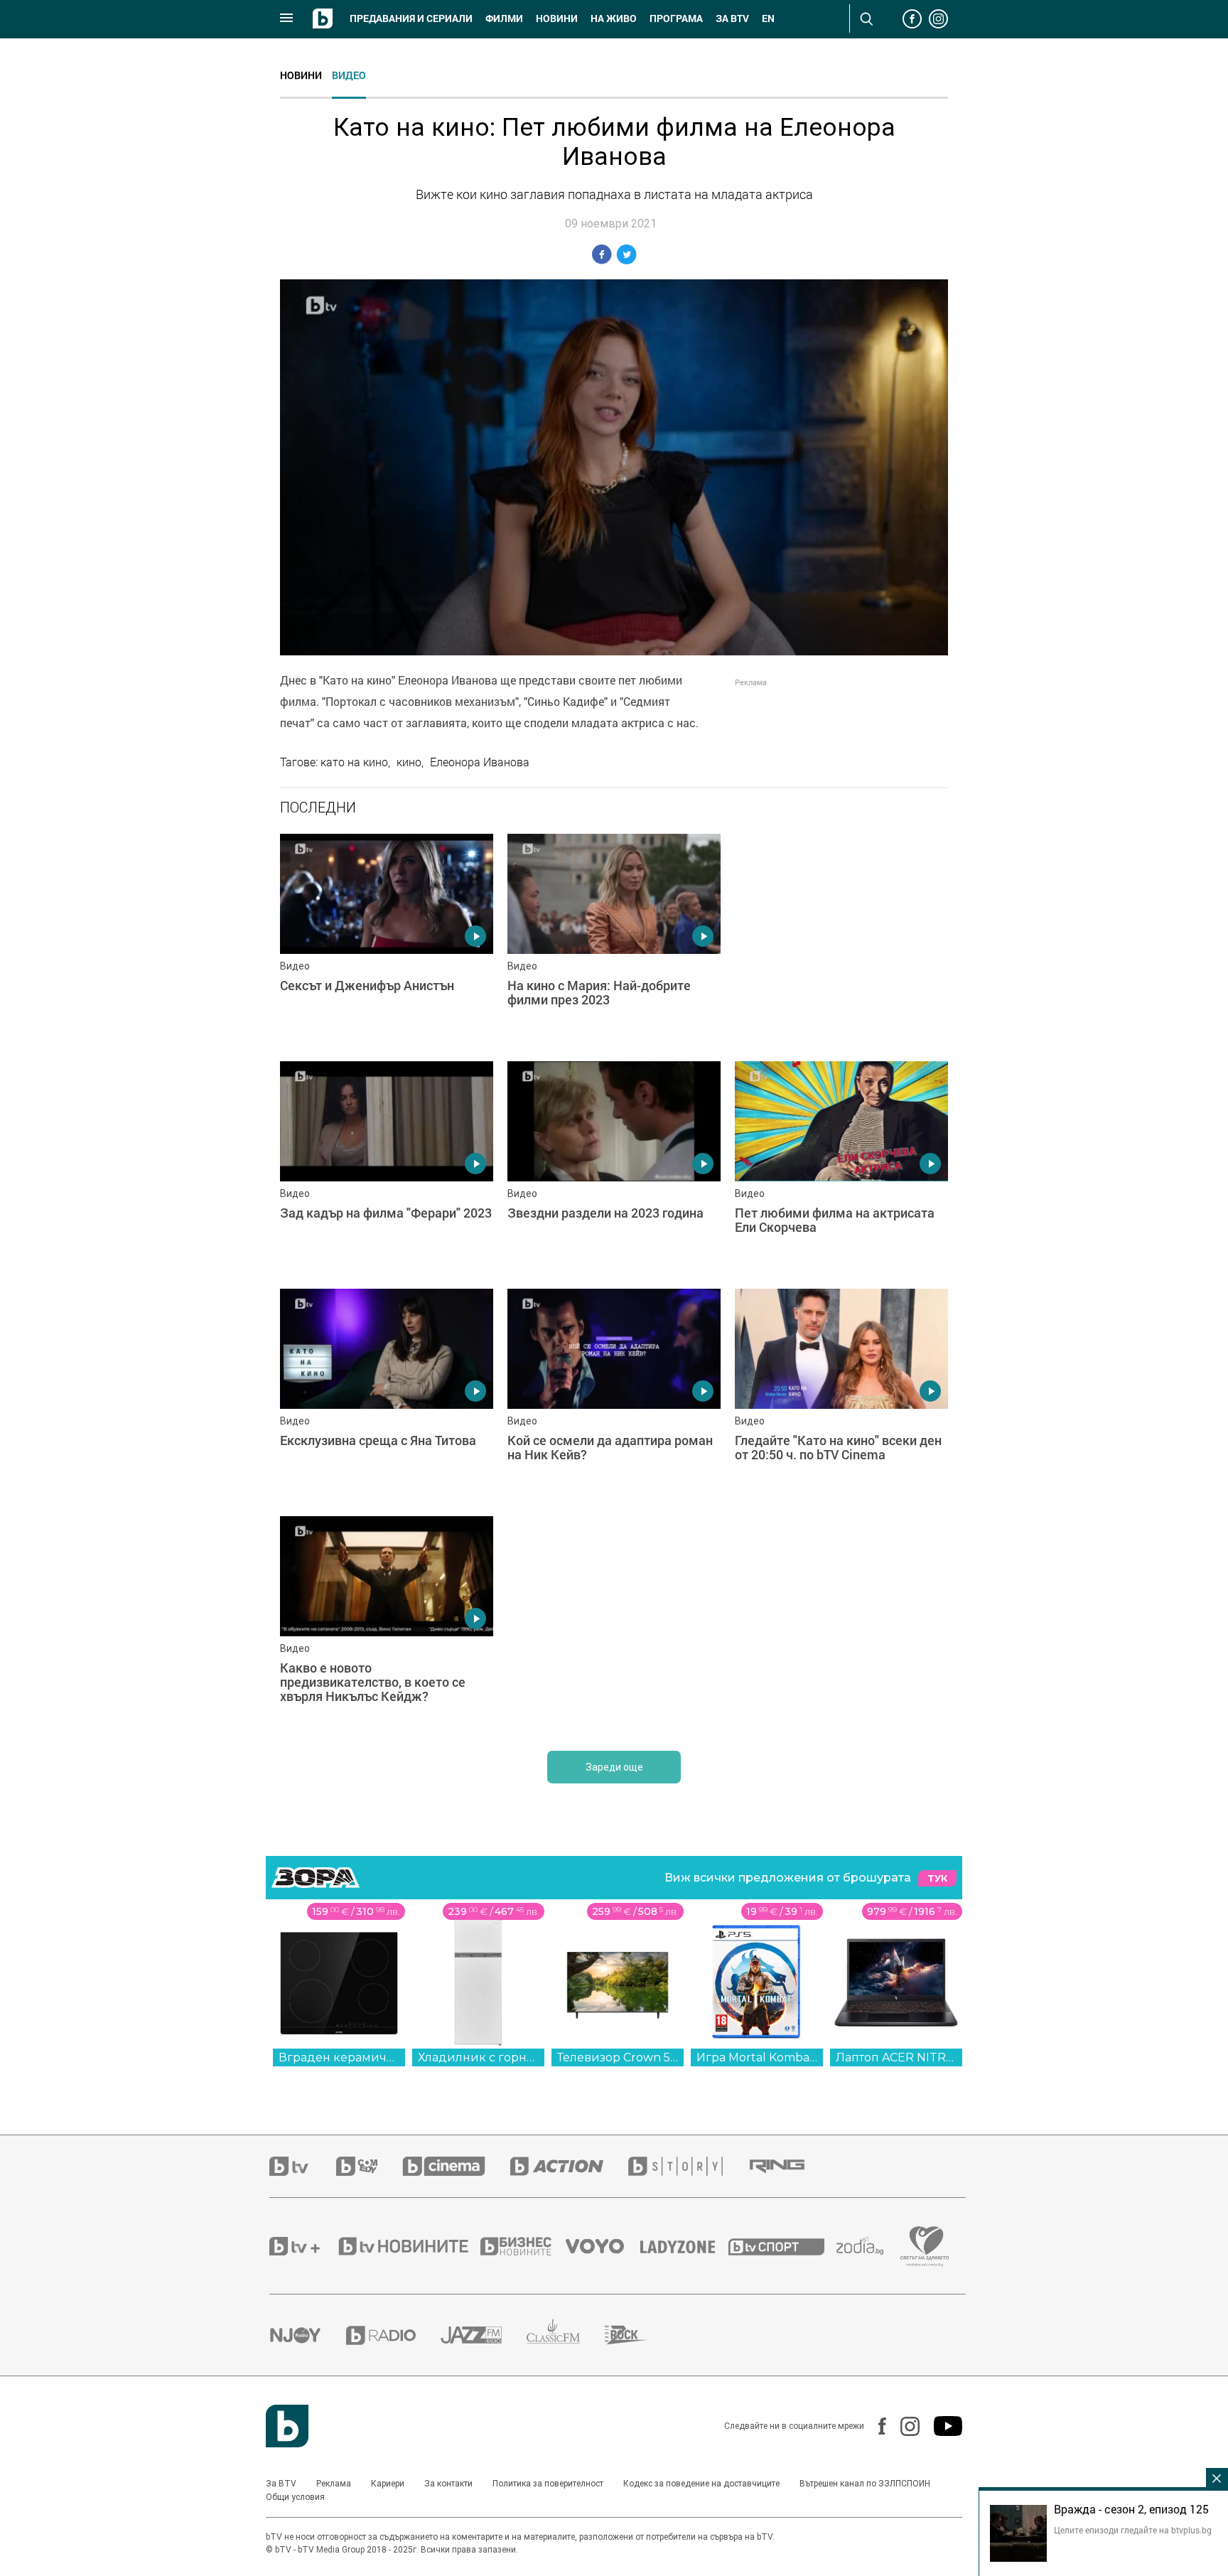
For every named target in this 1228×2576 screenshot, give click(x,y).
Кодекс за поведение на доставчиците (701, 2484)
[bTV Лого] (287, 2426)
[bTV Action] (569, 2166)
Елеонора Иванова (480, 762)
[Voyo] (603, 2246)
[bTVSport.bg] (782, 2246)
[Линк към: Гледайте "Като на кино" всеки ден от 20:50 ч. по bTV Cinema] (841, 1395)
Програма (676, 18)
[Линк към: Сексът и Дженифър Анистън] (387, 940)
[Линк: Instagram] (903, 2426)
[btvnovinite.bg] (408, 2246)
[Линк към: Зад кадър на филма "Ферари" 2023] (387, 1168)
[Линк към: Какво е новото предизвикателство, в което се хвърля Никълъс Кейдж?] (387, 1623)
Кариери (388, 2484)
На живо (614, 18)
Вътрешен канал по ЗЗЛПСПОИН (865, 2484)
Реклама (334, 2484)
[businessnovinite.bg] (523, 2246)
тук (937, 1878)
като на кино (354, 762)
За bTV (732, 18)
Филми (504, 18)
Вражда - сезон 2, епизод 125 (1131, 2509)
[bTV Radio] (393, 2335)
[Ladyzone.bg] (685, 2246)
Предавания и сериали (411, 18)
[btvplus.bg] (303, 2246)
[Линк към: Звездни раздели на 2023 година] (614, 1168)
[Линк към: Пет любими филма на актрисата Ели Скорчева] (841, 1168)
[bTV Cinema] (456, 2166)
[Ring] (790, 2167)
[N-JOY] (308, 2335)
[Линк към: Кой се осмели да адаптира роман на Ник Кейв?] (614, 1395)
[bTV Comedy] (369, 2166)
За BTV (281, 2484)
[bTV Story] (688, 2166)
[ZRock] (639, 2335)
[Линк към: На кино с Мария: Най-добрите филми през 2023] (614, 940)
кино (409, 762)
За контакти (448, 2484)
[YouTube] (941, 2426)
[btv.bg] (303, 2166)
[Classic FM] (566, 2335)
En (768, 18)
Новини (557, 18)
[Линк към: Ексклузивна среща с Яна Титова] (387, 1395)
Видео (349, 75)
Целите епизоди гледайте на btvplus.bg (1133, 2530)
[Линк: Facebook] (875, 2426)
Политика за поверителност (548, 2484)
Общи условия (295, 2497)
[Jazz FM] (484, 2335)
